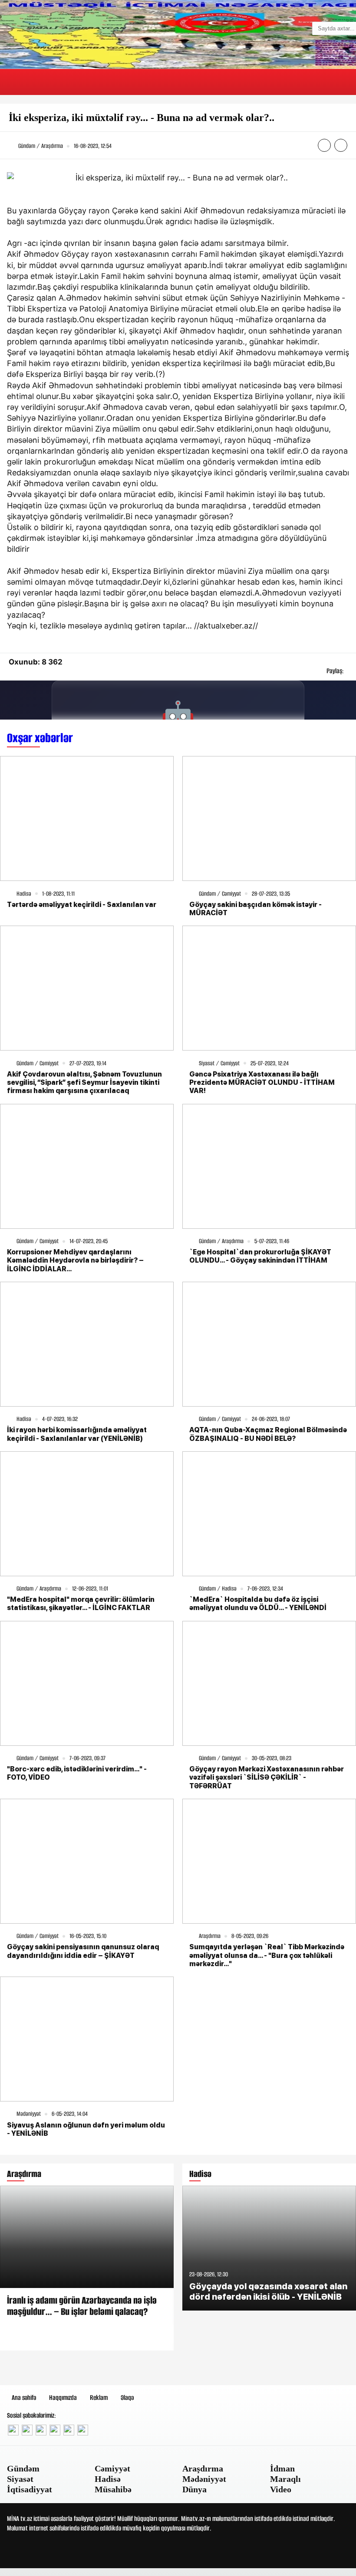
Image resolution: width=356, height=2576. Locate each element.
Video (281, 2489)
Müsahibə (113, 2489)
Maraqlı (285, 2479)
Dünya (194, 2489)
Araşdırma (203, 2468)
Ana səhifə (24, 2398)
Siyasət (20, 2479)
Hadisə (108, 2479)
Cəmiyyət (112, 2468)
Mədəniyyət (204, 2479)
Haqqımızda (63, 2398)
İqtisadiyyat (30, 2489)
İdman (282, 2468)
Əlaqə (127, 2398)
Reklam (99, 2398)
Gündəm (23, 2468)
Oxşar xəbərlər (40, 738)
